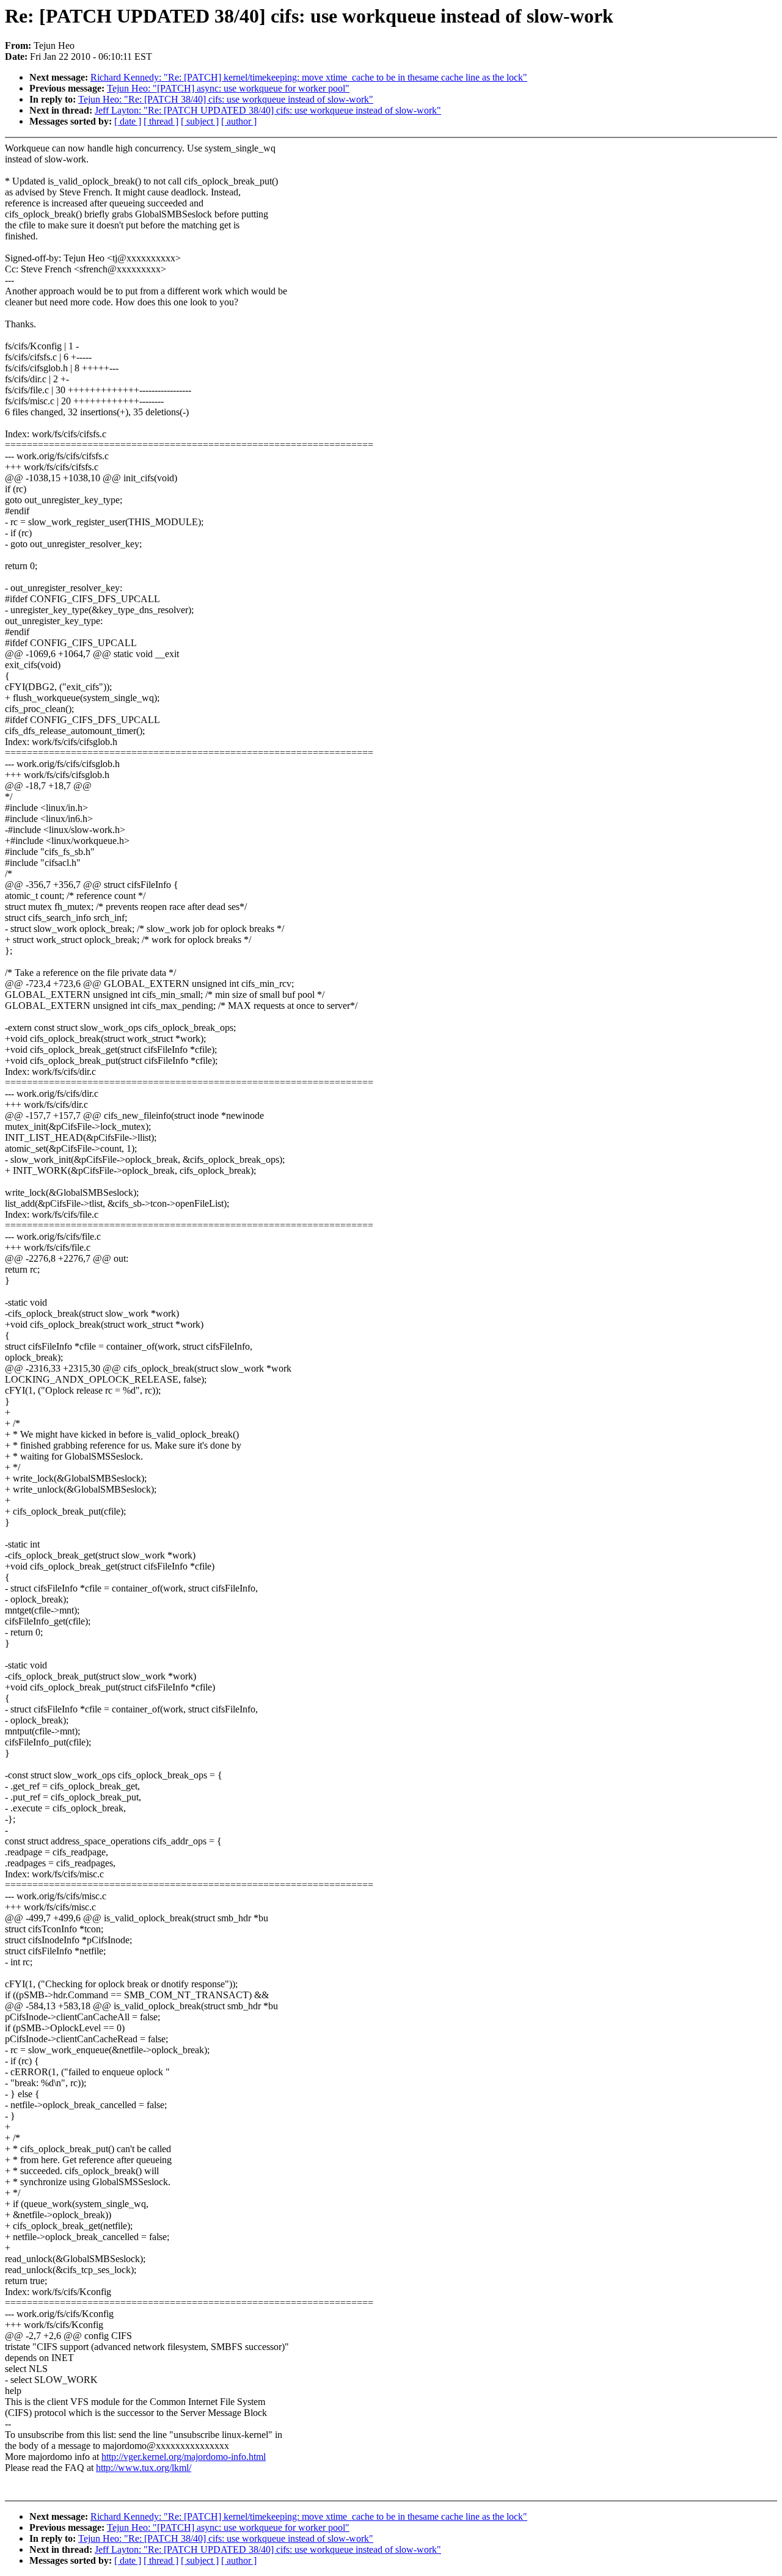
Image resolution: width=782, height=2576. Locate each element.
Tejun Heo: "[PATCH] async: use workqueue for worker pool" (228, 88)
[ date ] (128, 121)
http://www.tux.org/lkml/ (144, 2468)
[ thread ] (161, 121)
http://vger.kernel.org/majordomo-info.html (184, 2457)
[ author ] (239, 121)
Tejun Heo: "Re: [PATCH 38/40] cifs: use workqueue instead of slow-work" (226, 99)
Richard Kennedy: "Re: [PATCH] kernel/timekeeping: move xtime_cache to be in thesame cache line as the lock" (309, 77)
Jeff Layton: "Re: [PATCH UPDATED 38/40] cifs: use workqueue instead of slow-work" (268, 110)
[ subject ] (200, 121)
